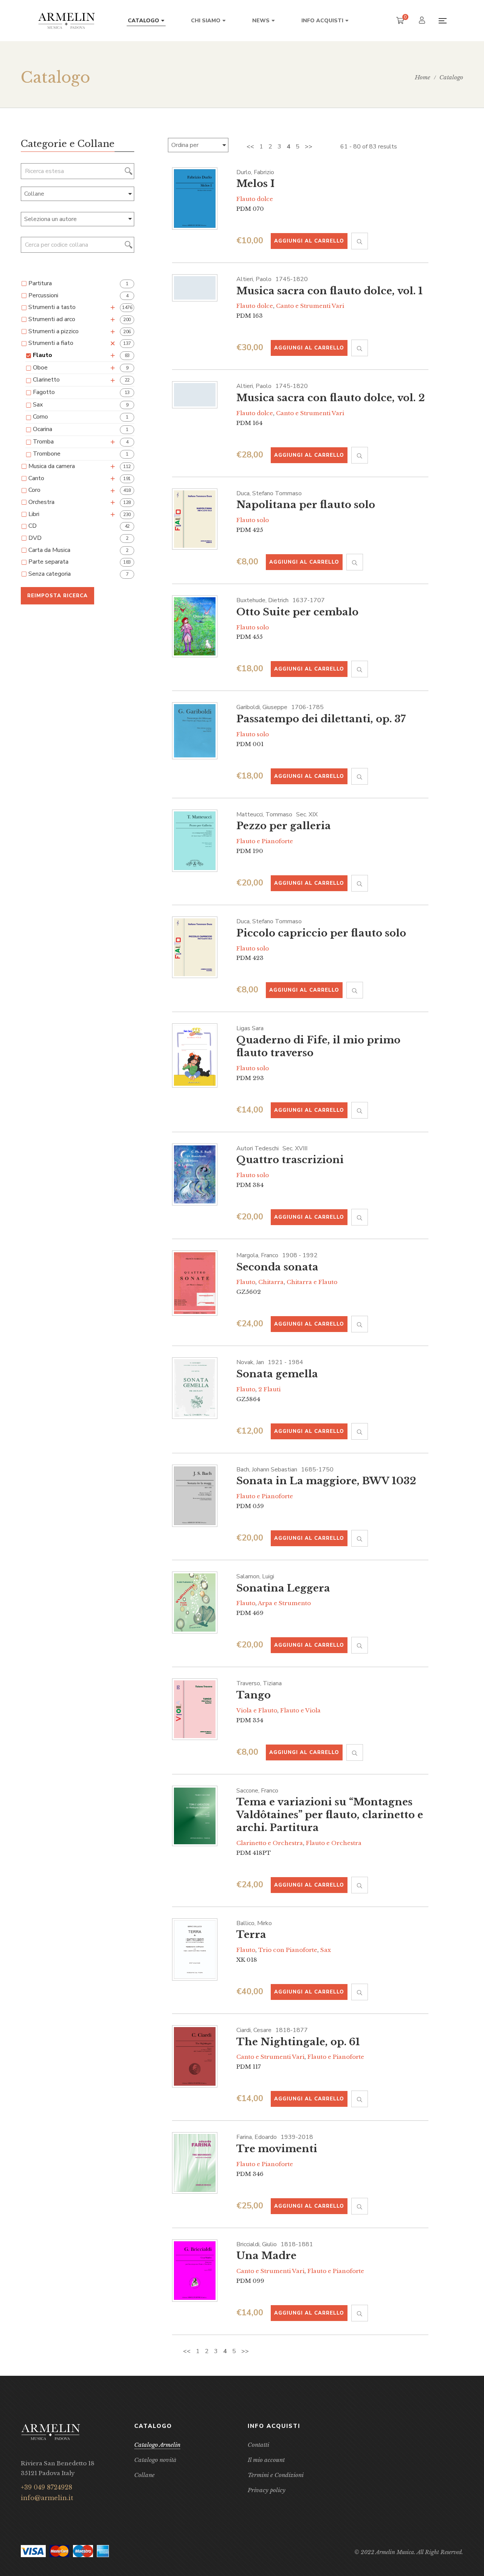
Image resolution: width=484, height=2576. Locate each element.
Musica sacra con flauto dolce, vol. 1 (330, 291)
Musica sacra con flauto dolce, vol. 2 (331, 398)
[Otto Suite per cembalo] (195, 626)
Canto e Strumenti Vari (310, 306)
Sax (326, 1950)
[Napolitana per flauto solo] (195, 519)
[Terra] (195, 1950)
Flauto (246, 1282)
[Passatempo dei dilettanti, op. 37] (195, 731)
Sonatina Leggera (283, 1588)
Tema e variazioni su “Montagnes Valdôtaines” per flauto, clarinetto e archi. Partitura (330, 1815)
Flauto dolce (255, 199)
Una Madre (266, 2256)
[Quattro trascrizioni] (195, 1175)
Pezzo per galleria (284, 826)
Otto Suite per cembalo (297, 612)
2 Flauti (269, 1389)
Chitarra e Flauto (312, 1282)
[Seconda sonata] (195, 1283)
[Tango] (195, 1709)
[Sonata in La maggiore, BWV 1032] (195, 1496)
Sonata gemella (277, 1374)
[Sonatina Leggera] (195, 1602)
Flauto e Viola (300, 1710)
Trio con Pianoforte (288, 1950)
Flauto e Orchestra (334, 1843)
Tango (254, 1695)
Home (423, 77)
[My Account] (423, 21)
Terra (251, 1935)
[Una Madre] (195, 2271)
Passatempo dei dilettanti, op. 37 (321, 719)
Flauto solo (253, 520)
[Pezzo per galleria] (195, 841)
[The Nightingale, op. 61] (195, 2057)
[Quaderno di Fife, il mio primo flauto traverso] (195, 1055)
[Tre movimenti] (195, 2163)
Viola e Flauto (257, 1710)
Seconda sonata (277, 1267)
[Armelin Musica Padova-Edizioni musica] (67, 21)
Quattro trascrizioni (290, 1160)
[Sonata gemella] (195, 1388)
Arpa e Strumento (284, 1603)
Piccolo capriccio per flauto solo (321, 933)
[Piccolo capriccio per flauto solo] (195, 947)
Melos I (255, 184)
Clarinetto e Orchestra (270, 1843)
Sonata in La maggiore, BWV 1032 (326, 1481)
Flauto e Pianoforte (265, 841)
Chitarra (271, 1282)
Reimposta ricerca (57, 596)
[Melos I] (195, 199)
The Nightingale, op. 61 (298, 2042)
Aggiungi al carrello (309, 241)
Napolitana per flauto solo (306, 505)
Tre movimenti (277, 2149)
